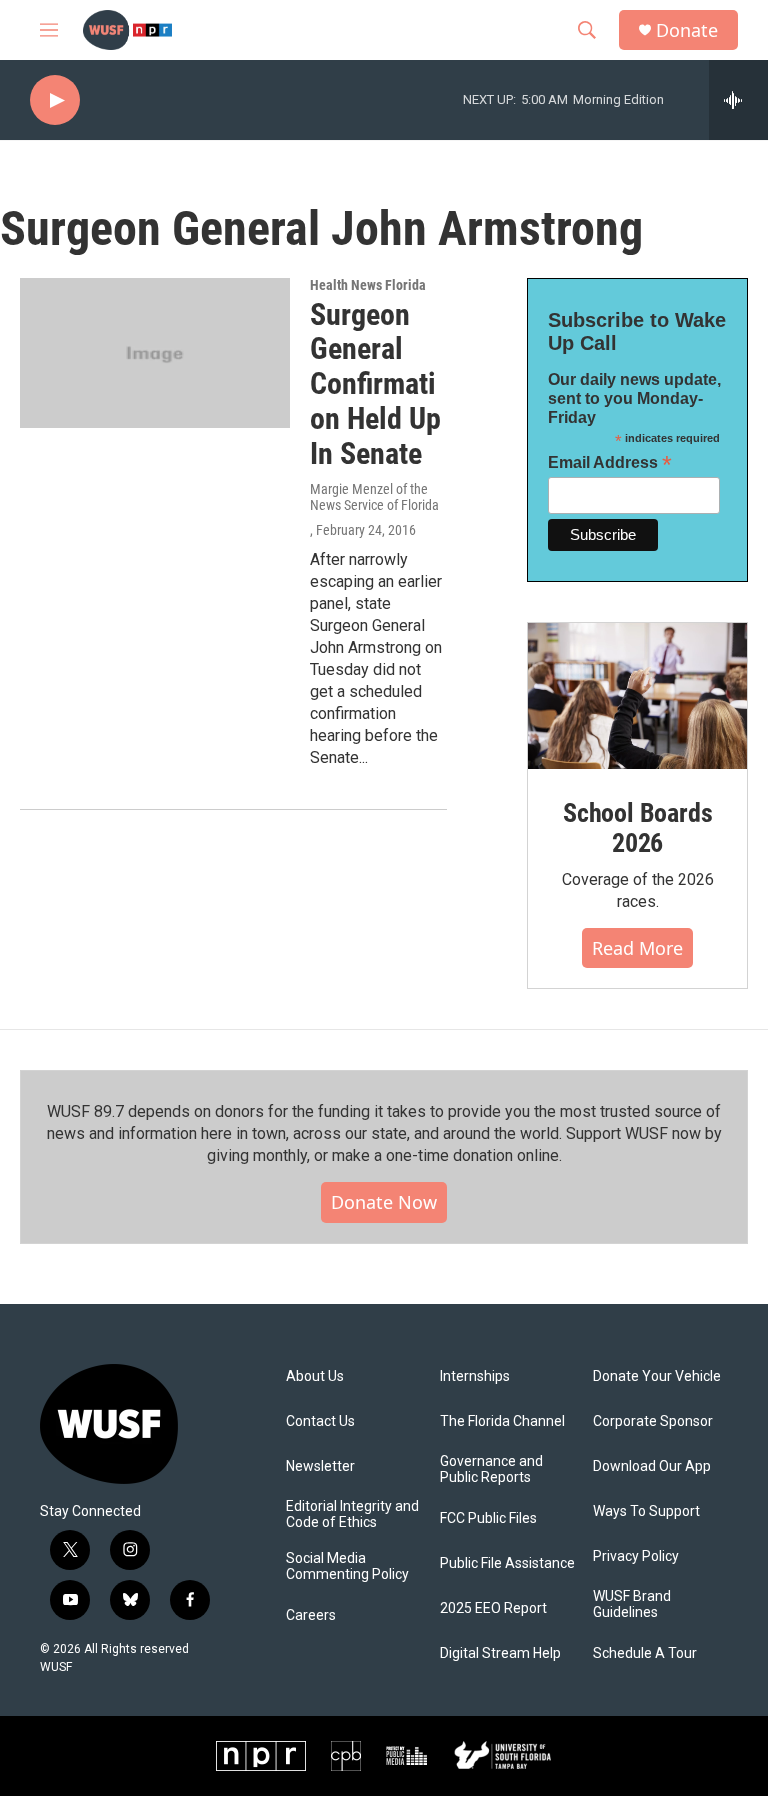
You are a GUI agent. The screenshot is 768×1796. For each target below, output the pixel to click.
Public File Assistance (507, 1563)
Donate (687, 30)
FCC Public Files (488, 1518)
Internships (475, 1376)
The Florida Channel (502, 1421)
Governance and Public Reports (491, 1469)
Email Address (610, 462)
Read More (637, 948)
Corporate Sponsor (653, 1421)
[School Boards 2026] (637, 696)
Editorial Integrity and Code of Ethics (352, 1514)
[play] (55, 100)
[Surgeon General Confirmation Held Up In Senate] (155, 353)
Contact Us (320, 1421)
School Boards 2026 (637, 828)
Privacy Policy (636, 1556)
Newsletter (320, 1466)
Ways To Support (646, 1511)
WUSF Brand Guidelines (632, 1604)
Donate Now (384, 1202)
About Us (315, 1376)
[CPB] (346, 1756)
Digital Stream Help (500, 1653)
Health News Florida (368, 285)
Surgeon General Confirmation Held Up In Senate (375, 384)
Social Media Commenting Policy (347, 1566)
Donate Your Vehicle (657, 1376)
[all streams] (738, 100)
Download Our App (652, 1466)
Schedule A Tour (645, 1653)
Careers (311, 1615)
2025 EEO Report (493, 1608)
